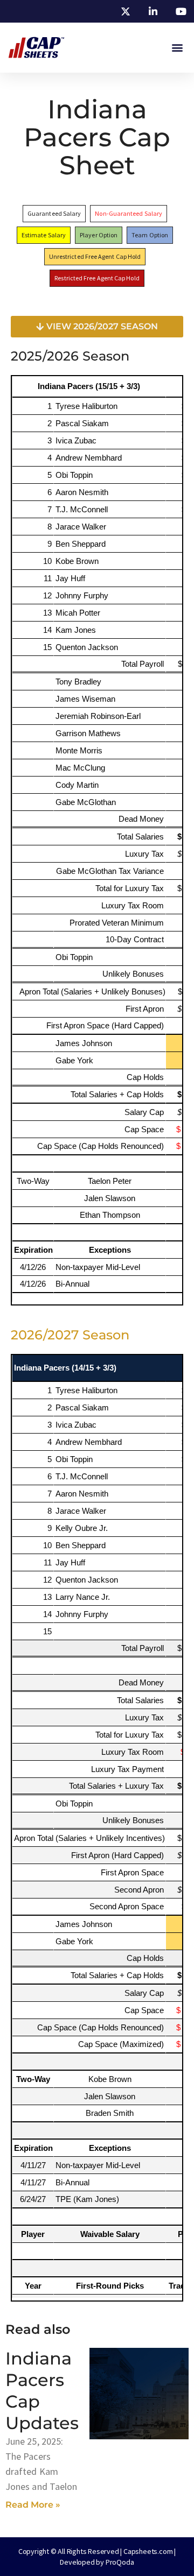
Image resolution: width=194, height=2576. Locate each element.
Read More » (33, 2505)
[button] (177, 48)
